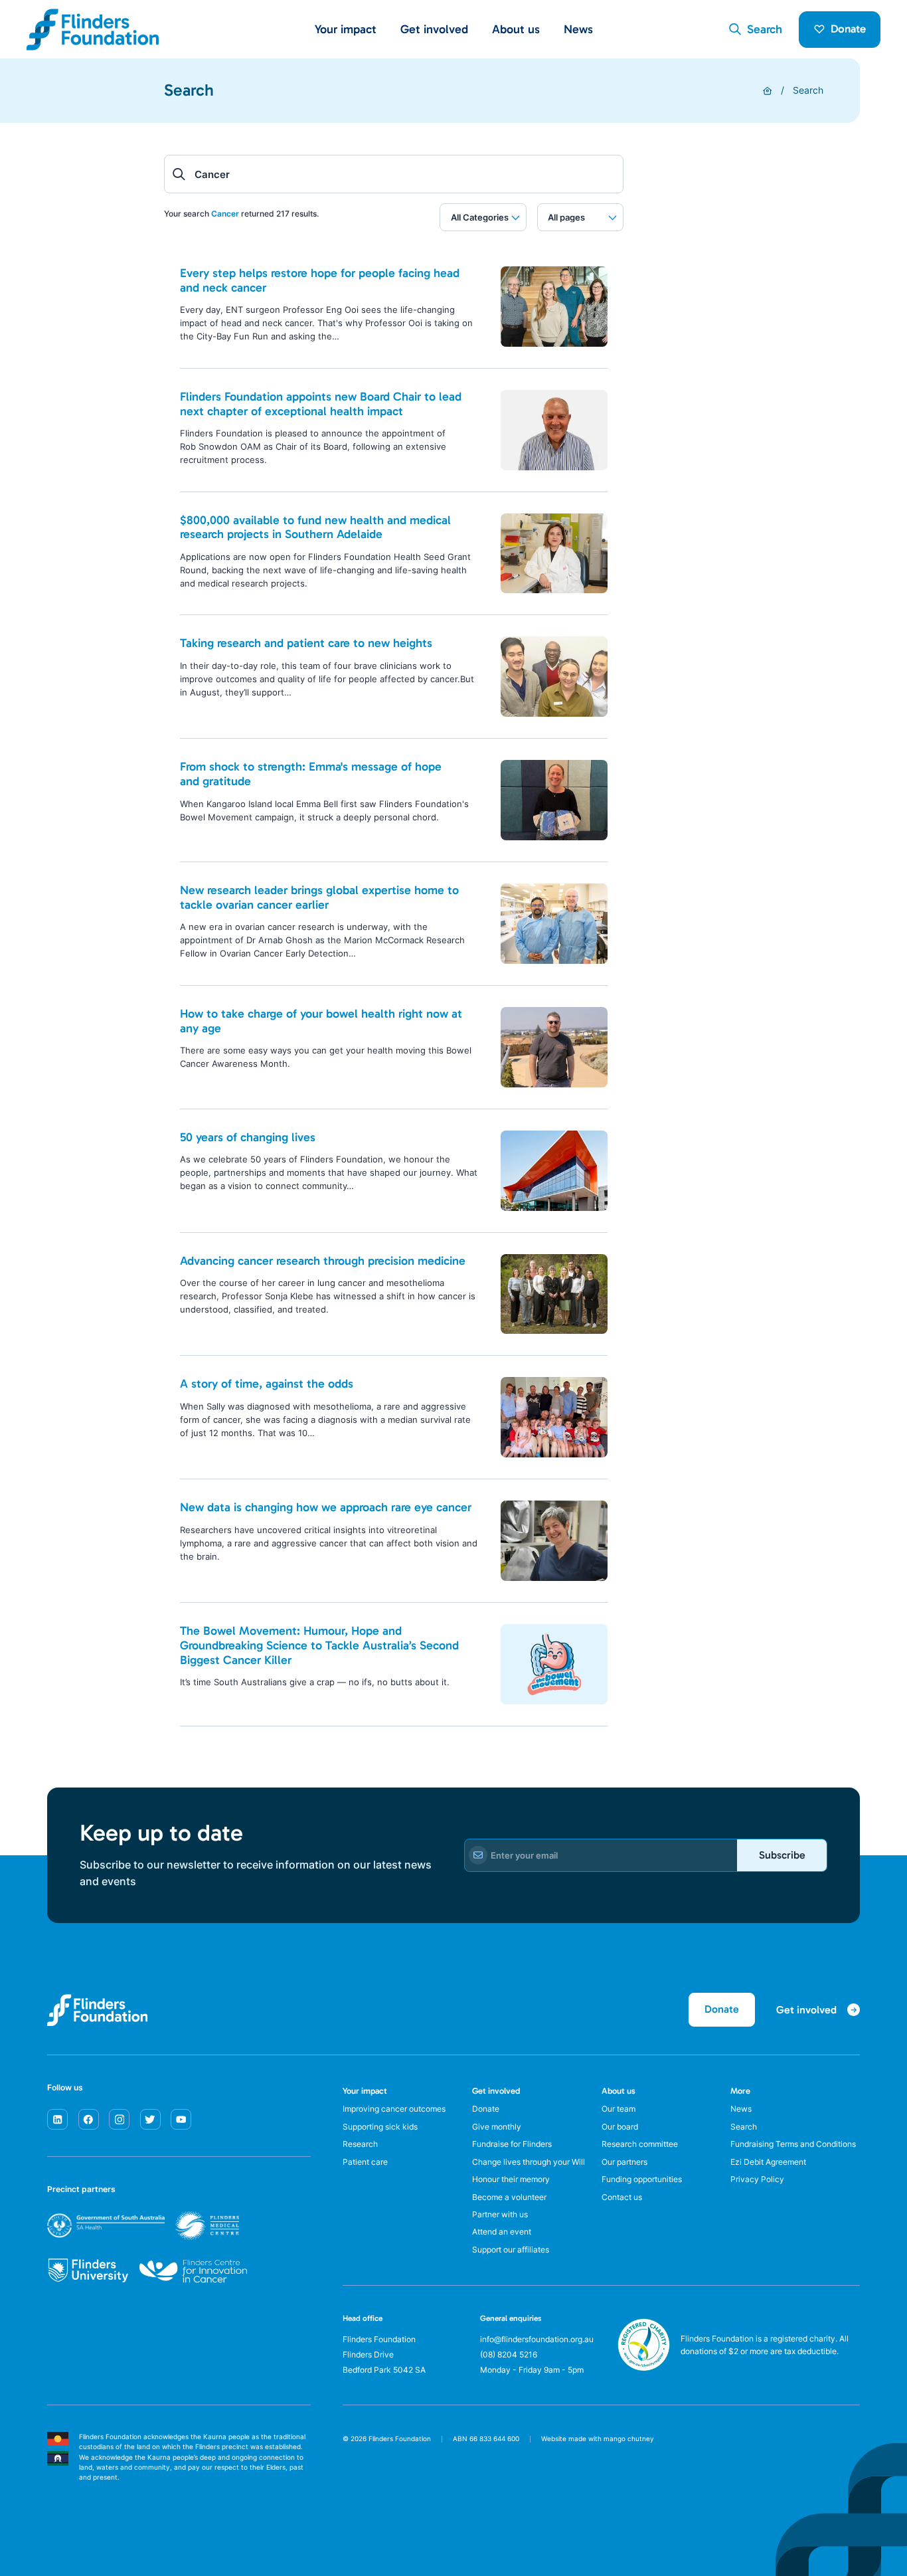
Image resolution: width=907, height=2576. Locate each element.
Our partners (624, 2162)
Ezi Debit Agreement (768, 2162)
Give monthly (497, 2127)
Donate (848, 29)
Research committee (640, 2144)
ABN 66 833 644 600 (486, 2439)
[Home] (768, 91)
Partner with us (500, 2215)
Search (808, 90)
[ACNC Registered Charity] (644, 2367)
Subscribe (782, 1855)
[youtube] (181, 2119)
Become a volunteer (509, 2197)
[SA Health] (143, 2226)
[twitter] (150, 2119)
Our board (620, 2127)
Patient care (365, 2162)
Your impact (365, 2091)
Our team (618, 2109)
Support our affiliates (511, 2250)
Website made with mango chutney (598, 2439)
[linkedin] (57, 2119)
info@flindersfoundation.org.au (537, 2340)
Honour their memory (511, 2179)
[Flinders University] (88, 2271)
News (578, 29)
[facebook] (89, 2119)
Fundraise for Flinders (512, 2144)
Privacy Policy (757, 2179)
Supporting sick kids (380, 2127)
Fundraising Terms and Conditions (793, 2144)
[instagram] (119, 2119)
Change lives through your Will (529, 2162)
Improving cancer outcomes (394, 2109)
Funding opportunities (642, 2179)
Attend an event (502, 2232)
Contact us (622, 2197)
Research (360, 2144)
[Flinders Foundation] (93, 30)
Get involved (496, 2091)
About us (618, 2091)
